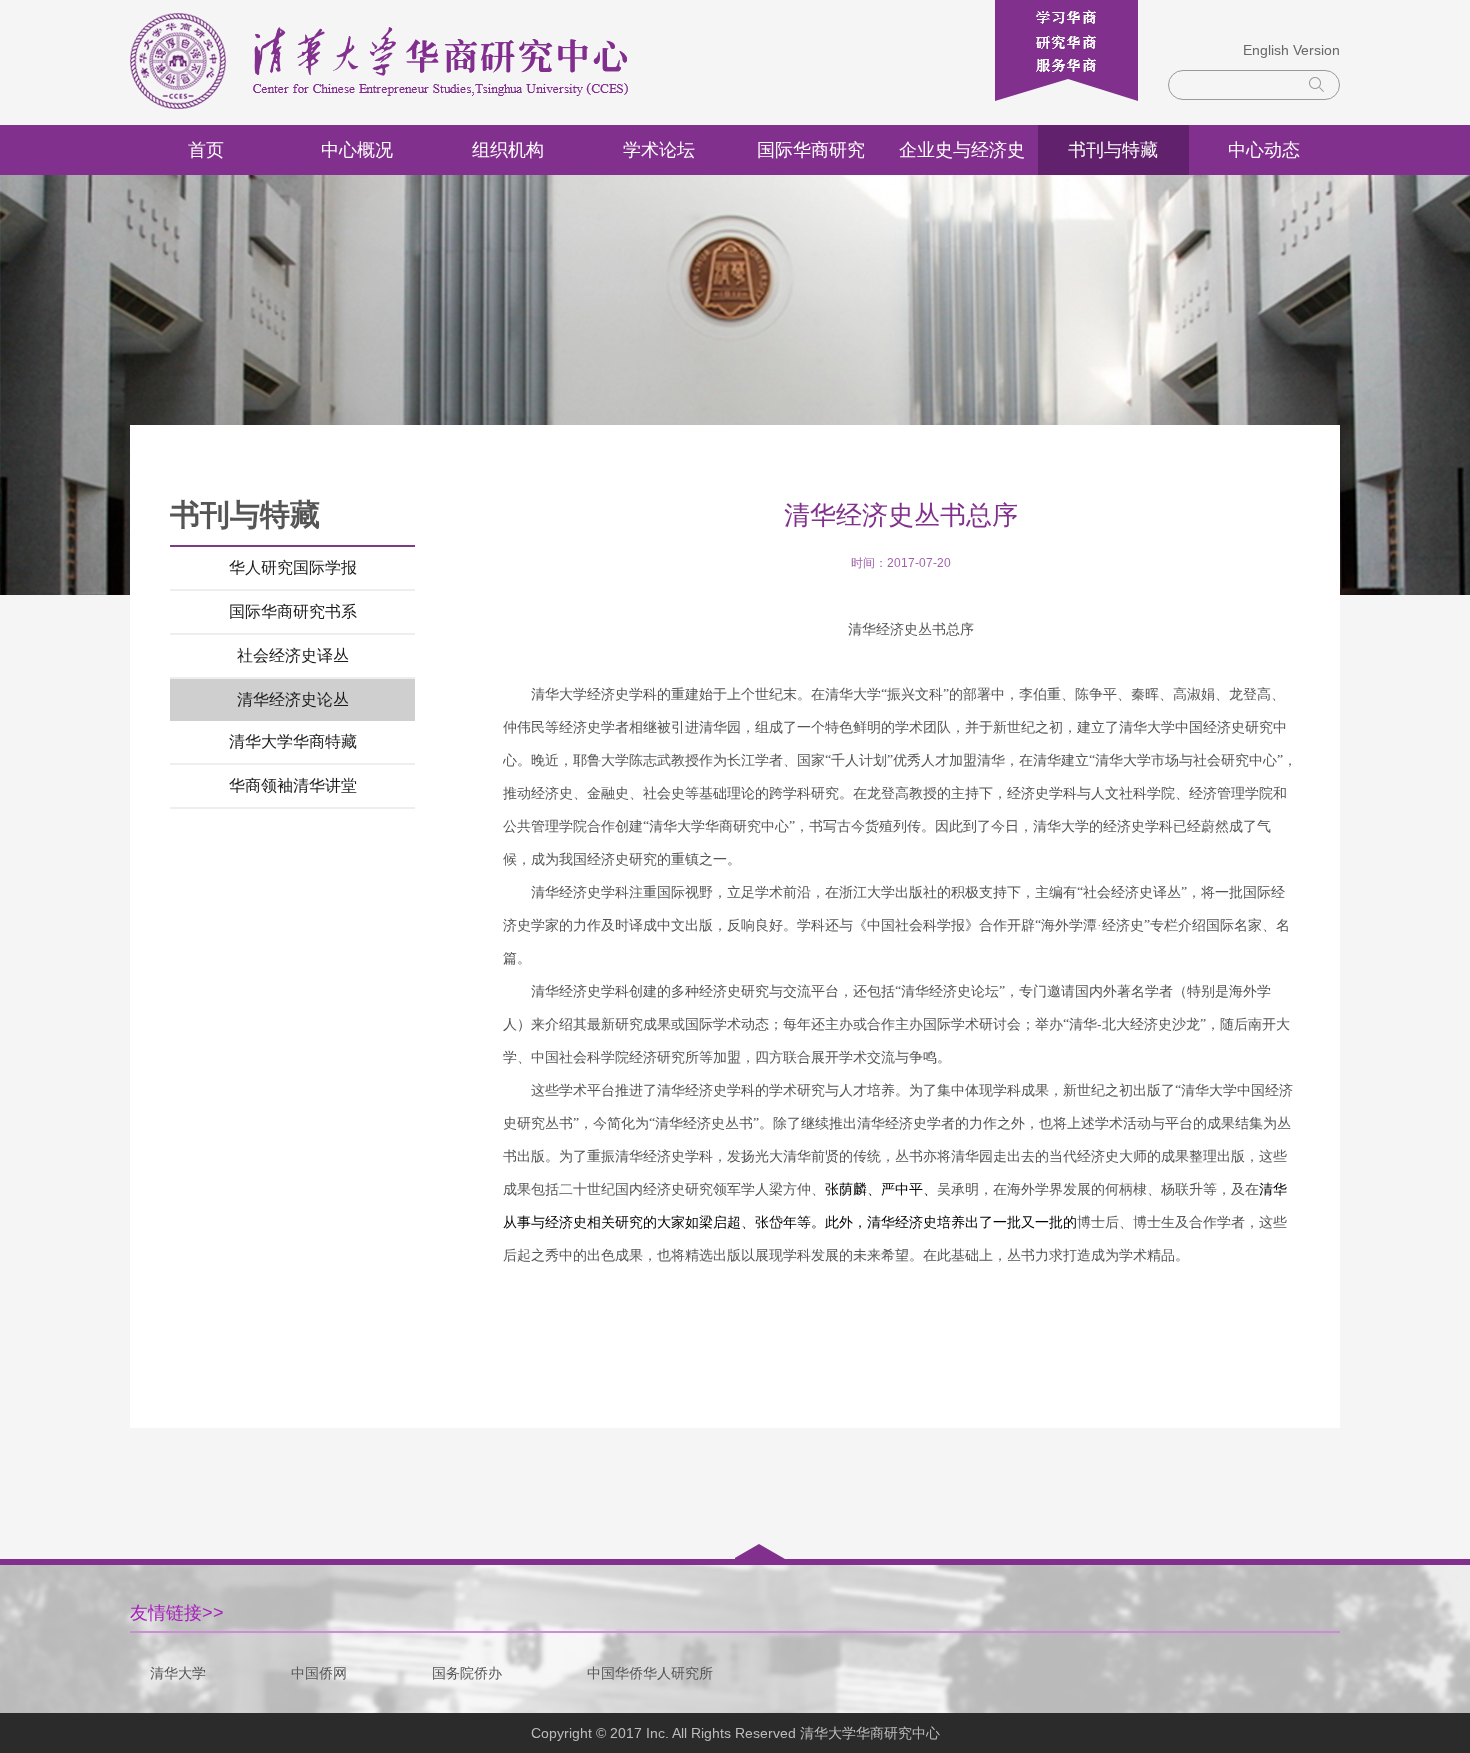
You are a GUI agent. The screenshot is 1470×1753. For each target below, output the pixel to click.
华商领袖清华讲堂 (293, 785)
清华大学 (178, 1673)
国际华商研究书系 (293, 611)
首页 (206, 150)
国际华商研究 (811, 150)
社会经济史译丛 (293, 655)
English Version (1291, 50)
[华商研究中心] (400, 62)
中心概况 (357, 150)
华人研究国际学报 (293, 567)
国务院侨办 (467, 1673)
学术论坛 (659, 150)
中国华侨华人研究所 (650, 1673)
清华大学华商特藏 (293, 741)
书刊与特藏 (1113, 150)
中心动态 (1264, 150)
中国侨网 (319, 1673)
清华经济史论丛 (293, 699)
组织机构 (508, 150)
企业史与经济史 (962, 150)
